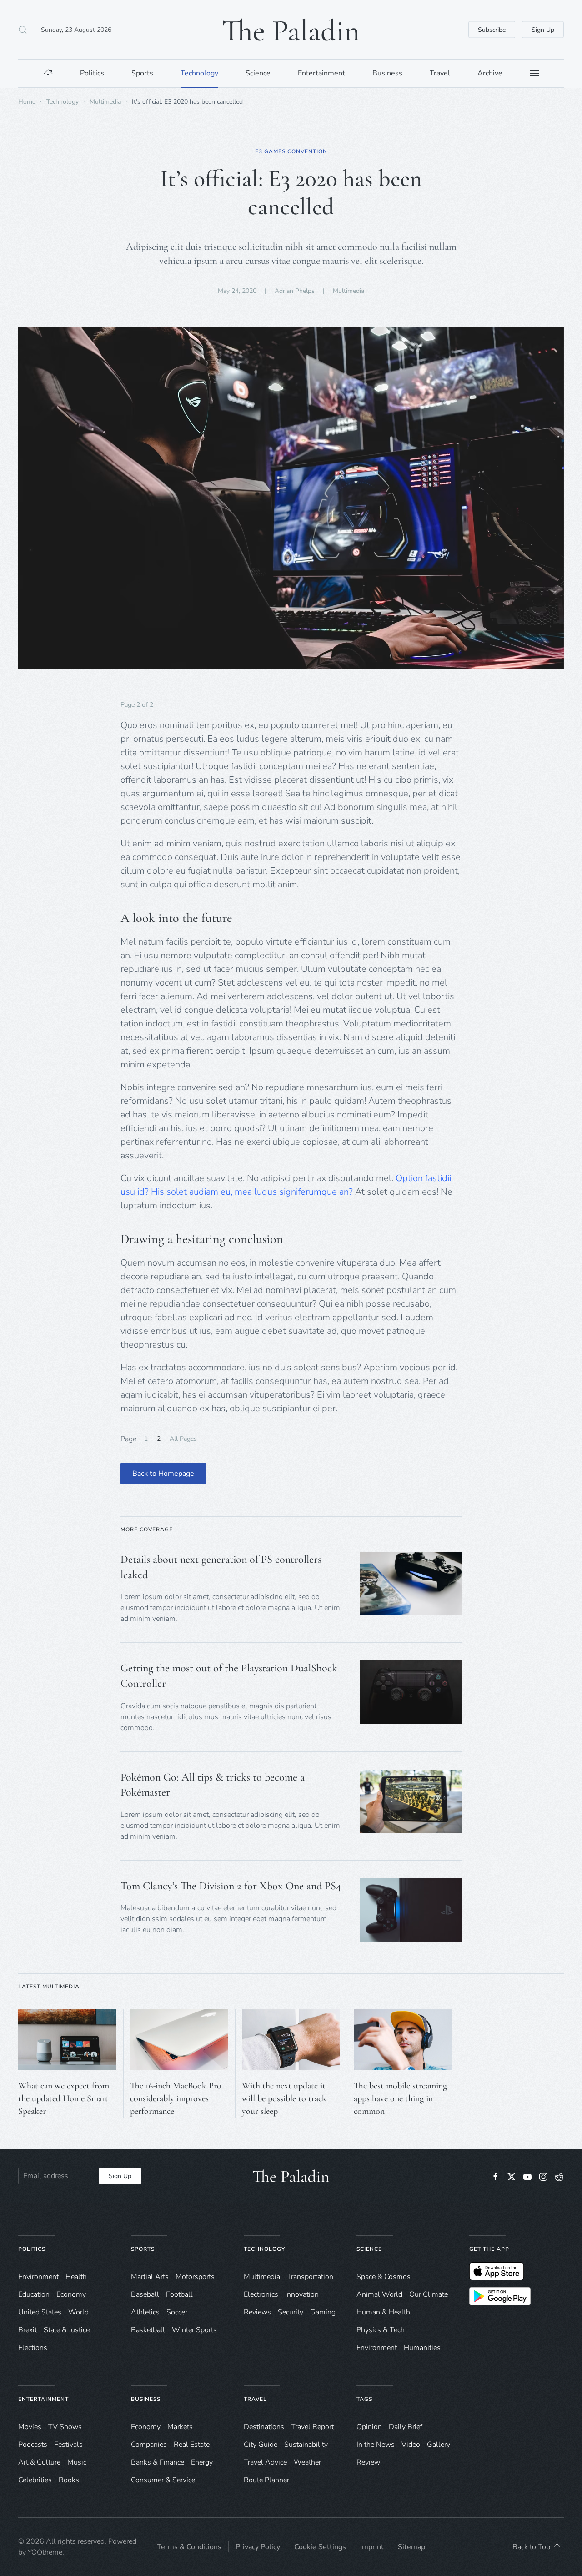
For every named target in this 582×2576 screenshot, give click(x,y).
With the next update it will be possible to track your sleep (284, 2098)
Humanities (422, 2348)
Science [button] (258, 73)
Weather (307, 2462)
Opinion (369, 2427)
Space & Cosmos (384, 2277)
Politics (32, 2249)
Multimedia (349, 291)
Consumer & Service (163, 2480)
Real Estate (192, 2445)
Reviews (257, 2312)
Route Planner (266, 2480)
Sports (143, 2249)
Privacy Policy (258, 2547)
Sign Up (543, 30)
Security (291, 2312)
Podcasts (33, 2445)
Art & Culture (39, 2462)
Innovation (302, 2294)
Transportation (310, 2277)
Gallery (439, 2445)
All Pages (183, 1439)
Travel (255, 2399)
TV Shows (65, 2427)
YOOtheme (45, 2552)
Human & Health (383, 2312)
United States (40, 2312)
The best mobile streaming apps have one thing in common (400, 2098)
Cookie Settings (320, 2547)
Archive (490, 73)
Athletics (145, 2312)
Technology (264, 2249)
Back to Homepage (163, 1474)
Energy (202, 2462)
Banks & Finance (158, 2462)
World (78, 2312)
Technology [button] (199, 73)
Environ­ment (38, 2277)
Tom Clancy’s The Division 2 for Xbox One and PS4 (231, 1886)
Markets (180, 2427)
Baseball (145, 2294)
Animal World (379, 2294)
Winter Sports (194, 2330)
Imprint (372, 2547)
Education (34, 2294)
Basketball (148, 2330)
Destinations (264, 2427)
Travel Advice (265, 2462)
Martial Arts (150, 2277)
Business (146, 2399)
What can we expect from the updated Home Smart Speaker (64, 2098)
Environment (377, 2348)
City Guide (261, 2445)
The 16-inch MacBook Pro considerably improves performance (176, 2098)
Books (69, 2480)
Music (77, 2462)
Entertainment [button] (321, 73)
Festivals (68, 2445)
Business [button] (387, 73)
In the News (376, 2445)
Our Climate (429, 2294)
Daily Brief (406, 2427)
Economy (71, 2294)
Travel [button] (440, 73)
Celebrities (35, 2480)
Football (179, 2294)
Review (368, 2462)
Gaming (323, 2312)
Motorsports (195, 2277)
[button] (23, 30)
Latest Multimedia (49, 1987)
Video (411, 2445)
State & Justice (67, 2330)
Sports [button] (142, 73)
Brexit (28, 2330)
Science (369, 2249)
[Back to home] (291, 30)
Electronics (261, 2294)
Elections (33, 2348)
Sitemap (411, 2547)
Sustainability (306, 2445)
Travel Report (312, 2427)
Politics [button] (92, 73)
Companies (149, 2445)
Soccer (177, 2312)
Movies (30, 2427)
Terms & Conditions (189, 2547)
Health (76, 2277)
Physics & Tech (381, 2330)
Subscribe (492, 30)
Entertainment (43, 2399)
